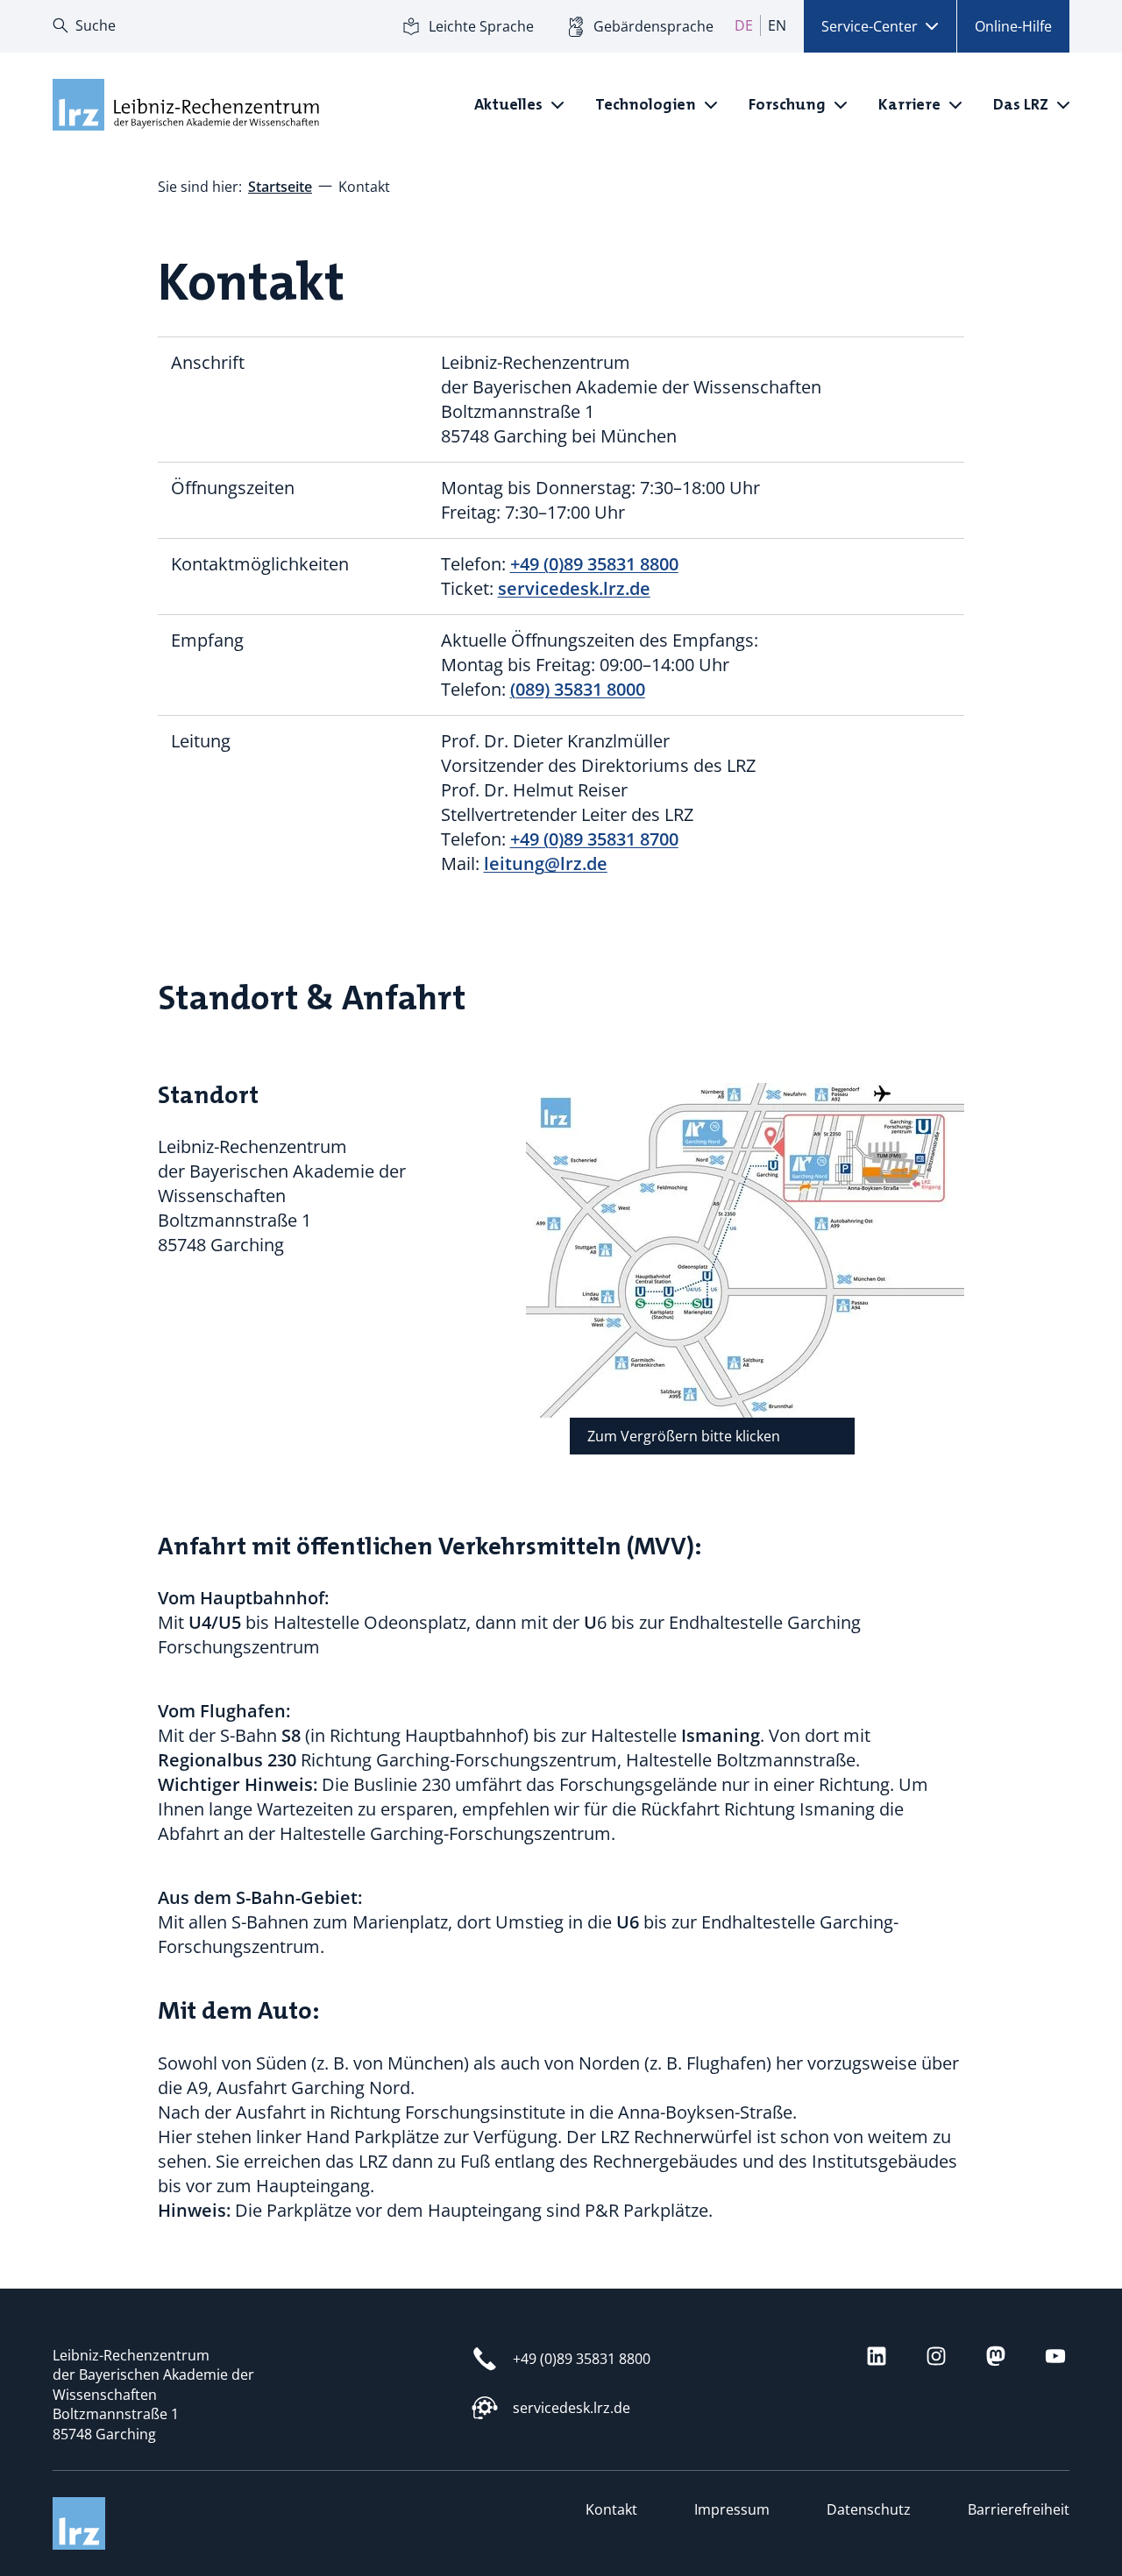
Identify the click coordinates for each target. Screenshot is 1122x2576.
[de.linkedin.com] (877, 2356)
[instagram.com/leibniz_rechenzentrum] (936, 2356)
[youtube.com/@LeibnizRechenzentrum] (1055, 2356)
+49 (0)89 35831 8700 (594, 839)
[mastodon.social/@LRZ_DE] (996, 2356)
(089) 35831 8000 (578, 689)
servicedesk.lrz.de (574, 588)
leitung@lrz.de (546, 863)
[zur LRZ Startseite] (184, 105)
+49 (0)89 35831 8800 (594, 564)
